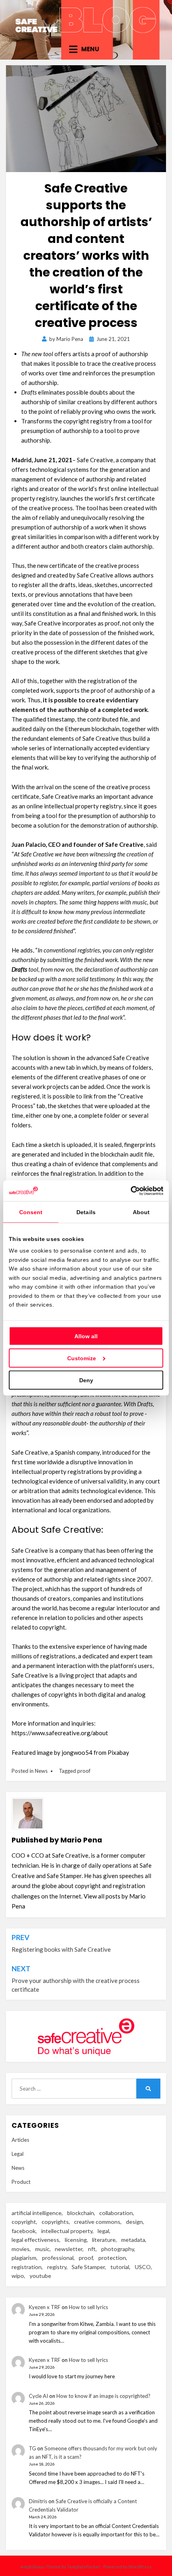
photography (118, 2249)
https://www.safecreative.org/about (60, 1733)
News (41, 1771)
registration (27, 2267)
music (42, 2249)
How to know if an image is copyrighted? (103, 2396)
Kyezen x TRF (45, 2307)
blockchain (81, 2213)
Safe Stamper (88, 2267)
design (134, 2222)
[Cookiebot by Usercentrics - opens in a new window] (128, 1191)
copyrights (55, 2222)
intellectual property (67, 2231)
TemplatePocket (83, 2567)
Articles (20, 2140)
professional (58, 2258)
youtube (40, 2276)
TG (32, 2448)
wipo (18, 2276)
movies (21, 2249)
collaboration (116, 2213)
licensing (76, 2240)
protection (112, 2258)
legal (103, 2231)
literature (104, 2240)
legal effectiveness (35, 2240)
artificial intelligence (37, 2213)
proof (84, 1771)
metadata (133, 2240)
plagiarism (24, 2258)
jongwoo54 (77, 1752)
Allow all (86, 1336)
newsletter (69, 2249)
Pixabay (118, 1752)
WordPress (140, 2567)
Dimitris (38, 2501)
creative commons (97, 2222)
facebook (24, 2231)
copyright (24, 2222)
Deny (86, 1380)
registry (57, 2267)
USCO (143, 2267)
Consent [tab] (31, 1212)
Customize (82, 1358)
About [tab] (141, 1212)
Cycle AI (38, 2396)
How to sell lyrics (88, 2307)
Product (21, 2182)
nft (92, 2249)
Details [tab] (86, 1212)
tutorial (120, 2267)
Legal (18, 2154)
